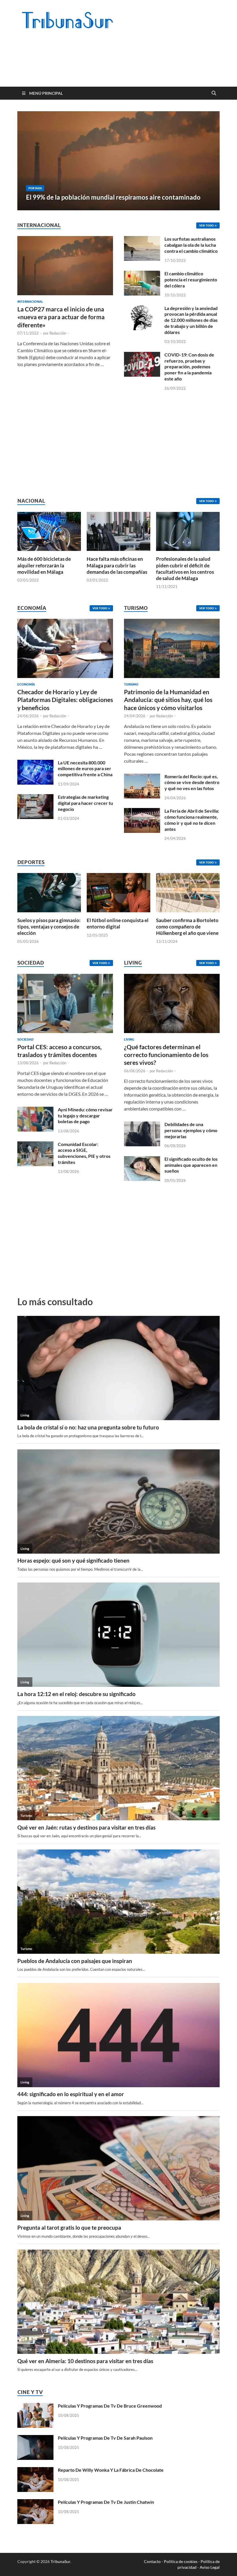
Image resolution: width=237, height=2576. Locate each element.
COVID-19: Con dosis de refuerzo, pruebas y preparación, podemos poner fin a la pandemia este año (189, 367)
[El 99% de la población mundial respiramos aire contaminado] (118, 161)
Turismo (131, 684)
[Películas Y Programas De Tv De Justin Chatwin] (35, 2502)
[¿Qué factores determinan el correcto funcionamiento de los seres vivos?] (172, 1005)
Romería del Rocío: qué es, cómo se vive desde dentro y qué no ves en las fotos (192, 782)
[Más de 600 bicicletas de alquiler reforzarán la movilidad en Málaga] (49, 531)
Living (129, 1039)
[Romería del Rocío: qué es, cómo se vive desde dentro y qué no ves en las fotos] (142, 777)
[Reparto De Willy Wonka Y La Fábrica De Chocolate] (35, 2470)
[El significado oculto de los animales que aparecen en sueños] (142, 1159)
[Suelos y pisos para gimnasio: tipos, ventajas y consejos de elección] (49, 892)
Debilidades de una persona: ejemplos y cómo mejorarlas (191, 1130)
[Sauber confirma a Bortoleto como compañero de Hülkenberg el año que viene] (188, 892)
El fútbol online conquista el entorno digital (118, 923)
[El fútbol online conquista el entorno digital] (118, 892)
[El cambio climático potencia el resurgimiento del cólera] (142, 274)
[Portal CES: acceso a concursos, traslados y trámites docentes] (65, 1005)
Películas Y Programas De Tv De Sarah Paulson (105, 2438)
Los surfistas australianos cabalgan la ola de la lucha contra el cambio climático (191, 245)
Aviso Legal (210, 2567)
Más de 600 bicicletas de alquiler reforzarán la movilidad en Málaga (44, 565)
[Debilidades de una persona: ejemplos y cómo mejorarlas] (142, 1125)
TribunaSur (60, 2561)
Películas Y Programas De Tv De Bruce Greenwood (110, 2406)
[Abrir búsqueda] (214, 93)
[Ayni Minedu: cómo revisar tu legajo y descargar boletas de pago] (35, 1110)
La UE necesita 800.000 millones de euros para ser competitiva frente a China (85, 769)
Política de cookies (181, 2561)
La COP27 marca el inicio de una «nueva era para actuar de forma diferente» (61, 317)
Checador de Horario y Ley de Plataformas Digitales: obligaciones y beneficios (65, 700)
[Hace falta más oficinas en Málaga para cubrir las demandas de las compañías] (118, 531)
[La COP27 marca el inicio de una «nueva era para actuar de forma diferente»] (65, 239)
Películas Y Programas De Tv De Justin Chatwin (106, 2502)
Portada (35, 188)
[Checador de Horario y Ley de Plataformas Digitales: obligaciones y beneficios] (65, 650)
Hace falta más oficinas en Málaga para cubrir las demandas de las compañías (117, 565)
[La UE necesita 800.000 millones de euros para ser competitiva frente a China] (35, 763)
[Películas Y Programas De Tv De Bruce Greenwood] (35, 2406)
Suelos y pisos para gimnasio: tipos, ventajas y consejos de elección (49, 927)
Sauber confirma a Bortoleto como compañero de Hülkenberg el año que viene (187, 927)
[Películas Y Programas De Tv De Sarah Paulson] (35, 2438)
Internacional (30, 302)
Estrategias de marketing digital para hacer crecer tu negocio (85, 803)
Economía (26, 684)
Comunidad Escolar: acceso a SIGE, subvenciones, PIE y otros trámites (84, 1153)
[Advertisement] (123, 64)
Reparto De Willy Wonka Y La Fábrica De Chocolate (111, 2470)
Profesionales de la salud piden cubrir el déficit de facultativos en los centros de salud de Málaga (185, 568)
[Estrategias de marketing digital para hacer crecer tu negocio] (35, 797)
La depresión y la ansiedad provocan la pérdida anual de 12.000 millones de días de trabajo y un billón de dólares (191, 320)
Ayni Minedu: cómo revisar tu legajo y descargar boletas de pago (85, 1116)
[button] (210, 161)
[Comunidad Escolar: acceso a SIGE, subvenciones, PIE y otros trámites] (35, 1145)
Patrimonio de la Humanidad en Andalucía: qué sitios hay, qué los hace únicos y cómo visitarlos (168, 700)
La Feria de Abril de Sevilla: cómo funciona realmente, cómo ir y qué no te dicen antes (192, 820)
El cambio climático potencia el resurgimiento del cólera (191, 279)
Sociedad (25, 1039)
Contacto (152, 2561)
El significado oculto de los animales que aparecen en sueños (191, 1165)
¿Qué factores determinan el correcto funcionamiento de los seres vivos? (166, 1055)
